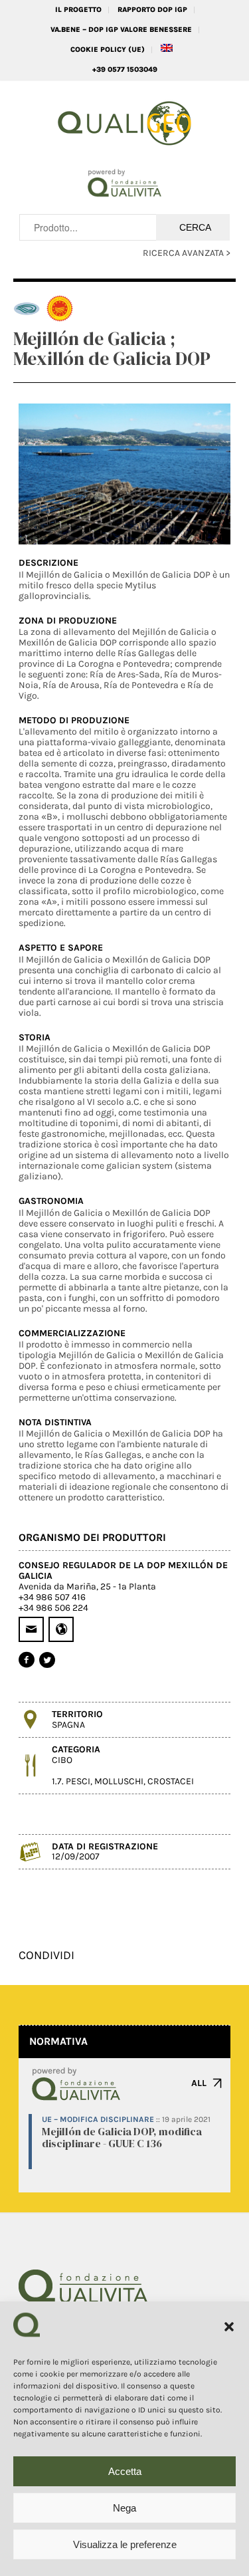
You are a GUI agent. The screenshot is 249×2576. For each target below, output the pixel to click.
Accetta (125, 2471)
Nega (124, 2508)
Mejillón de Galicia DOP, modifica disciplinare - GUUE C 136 (122, 2137)
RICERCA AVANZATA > (187, 253)
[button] (229, 2327)
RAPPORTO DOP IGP (152, 10)
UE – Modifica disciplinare (98, 2119)
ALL (199, 2083)
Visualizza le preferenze (125, 2544)
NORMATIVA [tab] (58, 2041)
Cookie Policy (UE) (108, 50)
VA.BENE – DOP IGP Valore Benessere (121, 30)
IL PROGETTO (78, 10)
